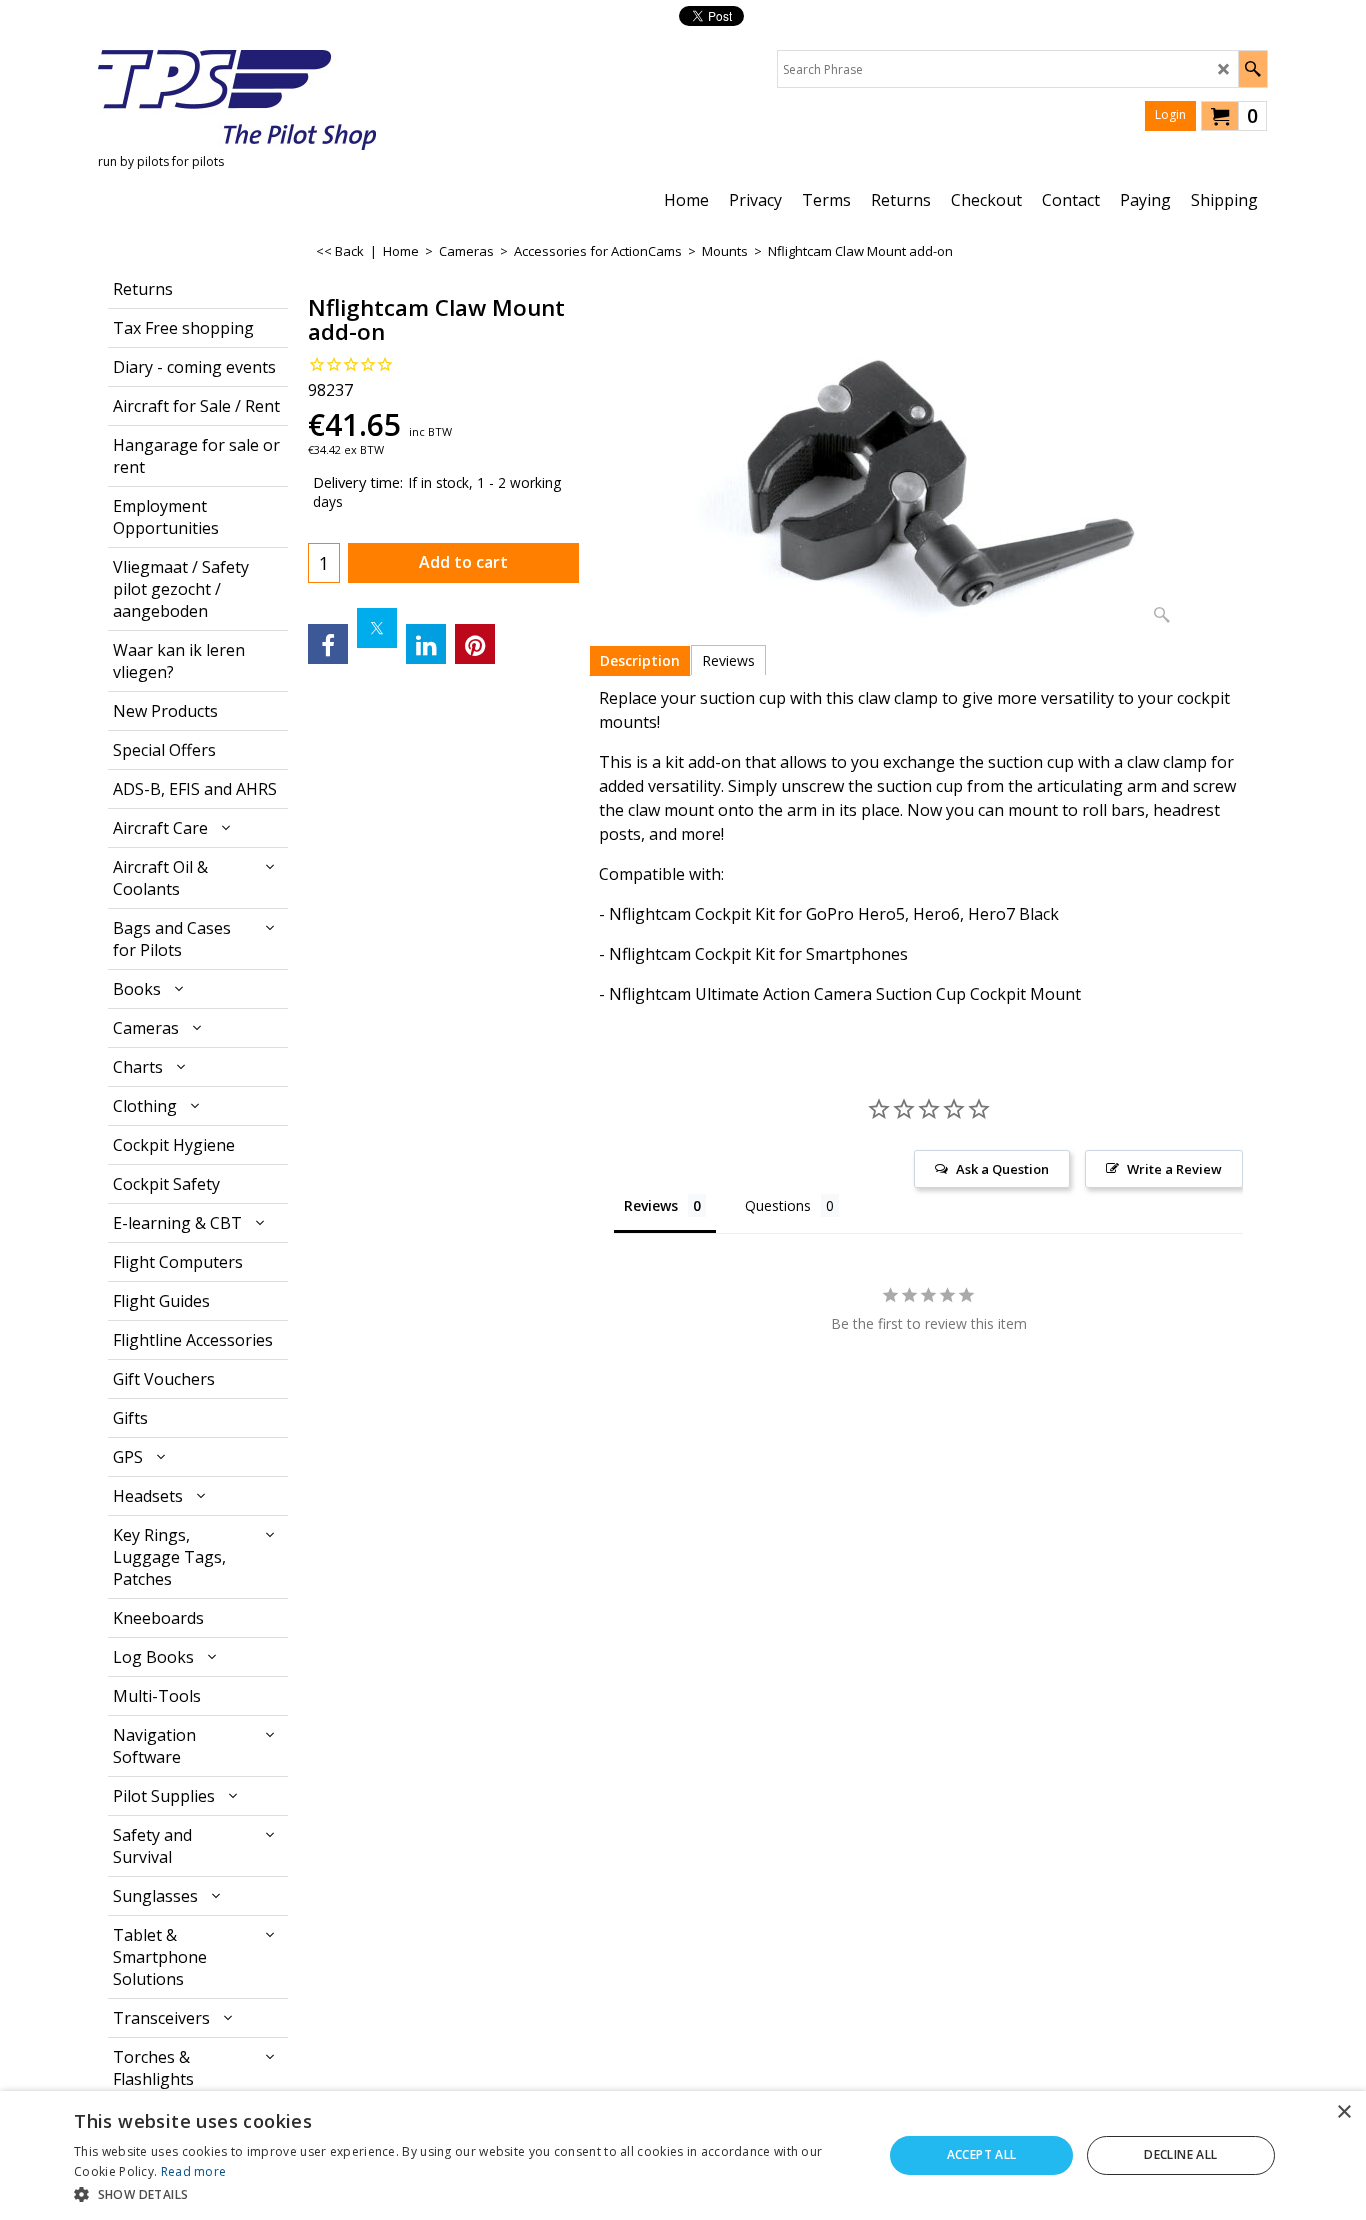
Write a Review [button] (1174, 1169)
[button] (466, 2193)
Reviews (728, 660)
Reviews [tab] (651, 1205)
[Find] (1252, 69)
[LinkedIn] (426, 644)
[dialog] (683, 2155)
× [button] (1343, 2112)
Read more (194, 2171)
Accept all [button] (982, 2154)
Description (640, 660)
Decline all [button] (1180, 2154)
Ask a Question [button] (1002, 1169)
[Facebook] (328, 644)
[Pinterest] (475, 644)
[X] (377, 628)
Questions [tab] (778, 1205)
